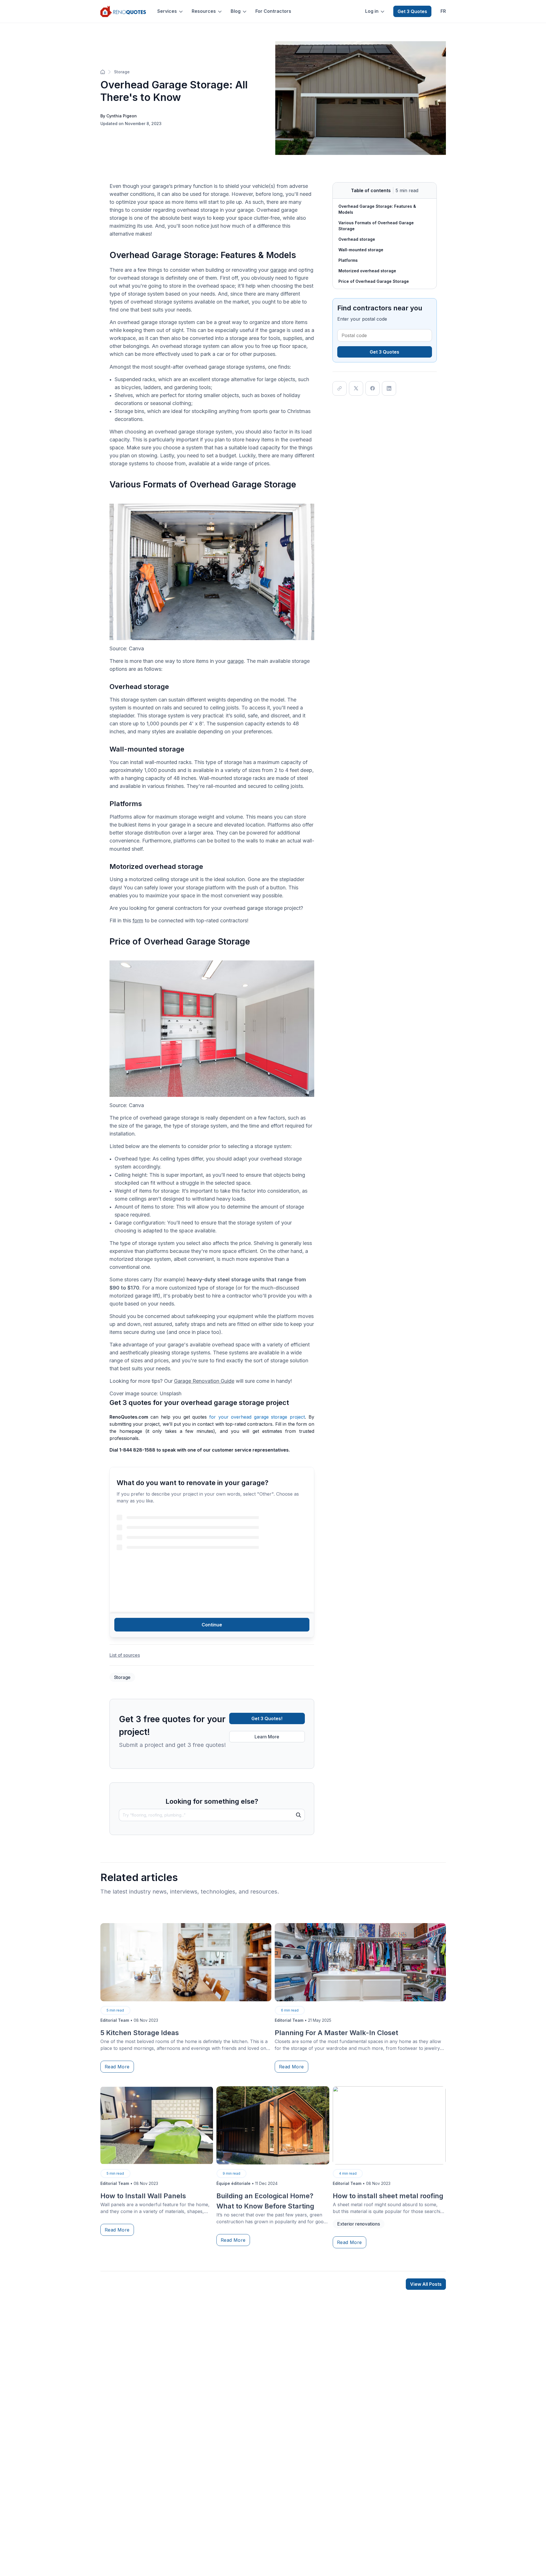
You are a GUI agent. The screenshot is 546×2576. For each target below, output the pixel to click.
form (138, 920)
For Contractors (273, 11)
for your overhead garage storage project (257, 1417)
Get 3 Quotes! (267, 1718)
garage (278, 270)
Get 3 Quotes (412, 11)
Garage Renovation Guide (204, 1381)
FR (443, 11)
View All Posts (426, 2284)
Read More (117, 2067)
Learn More (267, 1737)
